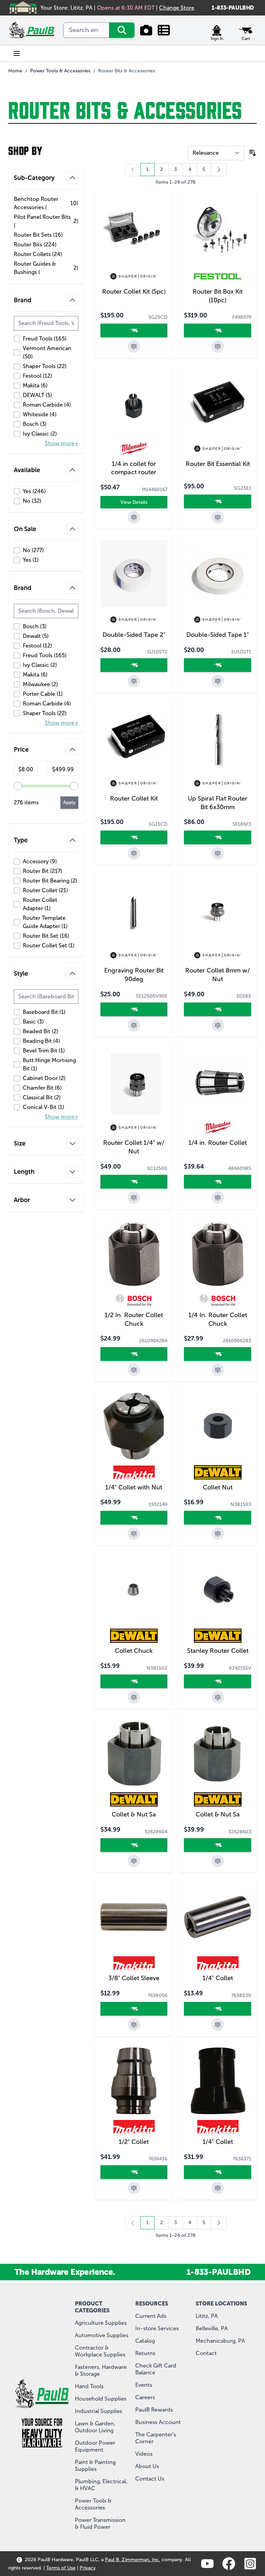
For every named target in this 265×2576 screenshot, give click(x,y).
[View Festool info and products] (218, 276)
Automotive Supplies (102, 2335)
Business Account (158, 2422)
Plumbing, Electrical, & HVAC (101, 2485)
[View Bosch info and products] (134, 1300)
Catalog (145, 2341)
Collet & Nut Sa (134, 1814)
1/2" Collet (134, 2142)
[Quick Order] (164, 30)
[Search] (122, 30)
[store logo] (32, 30)
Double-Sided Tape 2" (134, 635)
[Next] (219, 170)
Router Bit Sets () (38, 235)
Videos (144, 2454)
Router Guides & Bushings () (46, 268)
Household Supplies (101, 2399)
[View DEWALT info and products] (218, 1472)
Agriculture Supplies (101, 2323)
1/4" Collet (218, 1978)
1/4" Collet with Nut (134, 1487)
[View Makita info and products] (134, 1472)
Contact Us (150, 2479)
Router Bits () (37, 245)
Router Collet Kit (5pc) (134, 292)
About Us (147, 2466)
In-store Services (157, 2328)
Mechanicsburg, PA (220, 2341)
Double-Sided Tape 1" (218, 635)
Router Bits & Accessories (126, 71)
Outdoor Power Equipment (95, 2446)
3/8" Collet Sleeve (134, 1978)
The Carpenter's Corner (156, 2438)
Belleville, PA (212, 2328)
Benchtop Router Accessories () (46, 203)
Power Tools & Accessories (60, 71)
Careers (145, 2397)
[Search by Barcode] (146, 30)
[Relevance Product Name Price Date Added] (216, 153)
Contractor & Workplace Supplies (100, 2351)
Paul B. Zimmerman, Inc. (132, 2560)
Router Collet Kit (134, 798)
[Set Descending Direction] (253, 153)
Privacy (88, 2568)
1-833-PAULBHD (233, 8)
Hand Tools (89, 2386)
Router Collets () (38, 255)
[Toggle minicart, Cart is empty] (246, 30)
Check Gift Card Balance (156, 2369)
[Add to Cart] (134, 330)
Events (144, 2385)
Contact (206, 2353)
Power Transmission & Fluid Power (100, 2523)
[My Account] (217, 30)
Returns (145, 2353)
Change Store (177, 8)
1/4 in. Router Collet (218, 1143)
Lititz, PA (207, 2316)
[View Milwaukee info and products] (134, 449)
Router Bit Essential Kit (218, 464)
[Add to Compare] (134, 346)
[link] (133, 170)
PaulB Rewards (154, 2410)
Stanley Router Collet (218, 1651)
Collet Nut (218, 1487)
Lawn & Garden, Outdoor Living (95, 2427)
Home (15, 71)
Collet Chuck (134, 1651)
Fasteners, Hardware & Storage (101, 2370)
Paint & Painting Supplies (95, 2466)
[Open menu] (17, 53)
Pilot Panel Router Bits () (46, 221)
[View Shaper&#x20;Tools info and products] (134, 276)
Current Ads (151, 2316)
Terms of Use (61, 2568)
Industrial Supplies (99, 2411)
